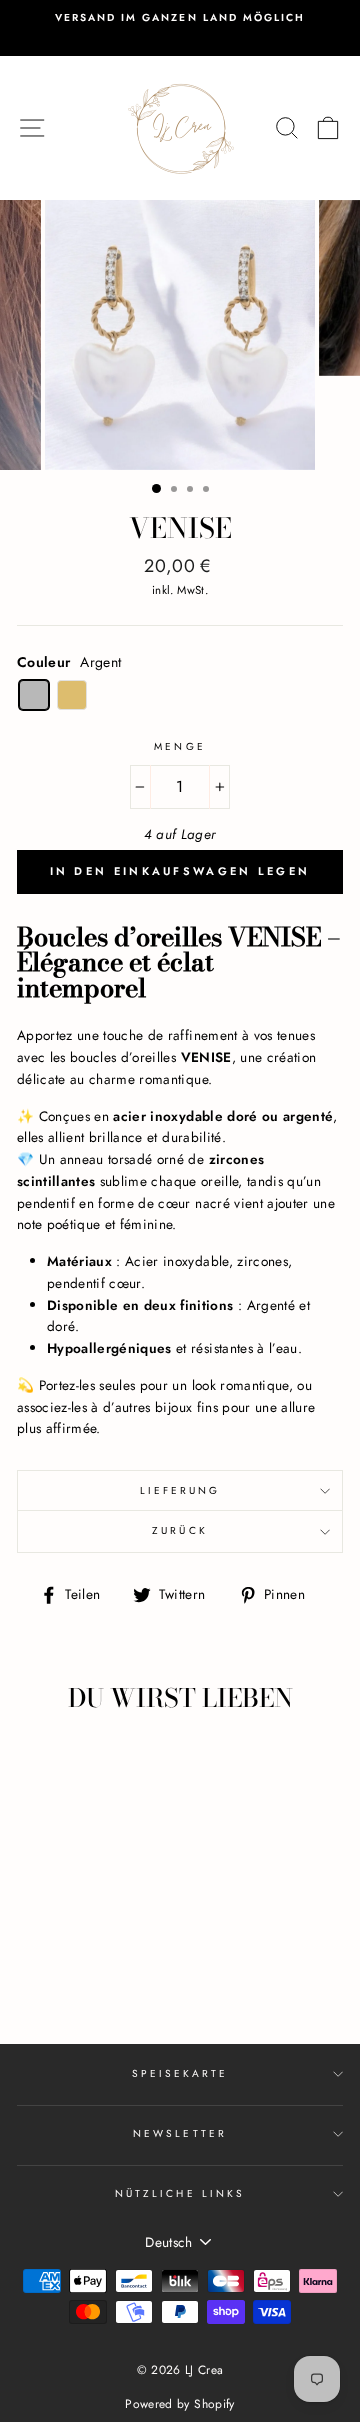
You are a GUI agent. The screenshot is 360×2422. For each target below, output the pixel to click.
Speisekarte (180, 2073)
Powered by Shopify (179, 2404)
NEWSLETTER (180, 2133)
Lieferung (180, 1490)
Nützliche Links (180, 2193)
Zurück (179, 1530)
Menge (179, 746)
